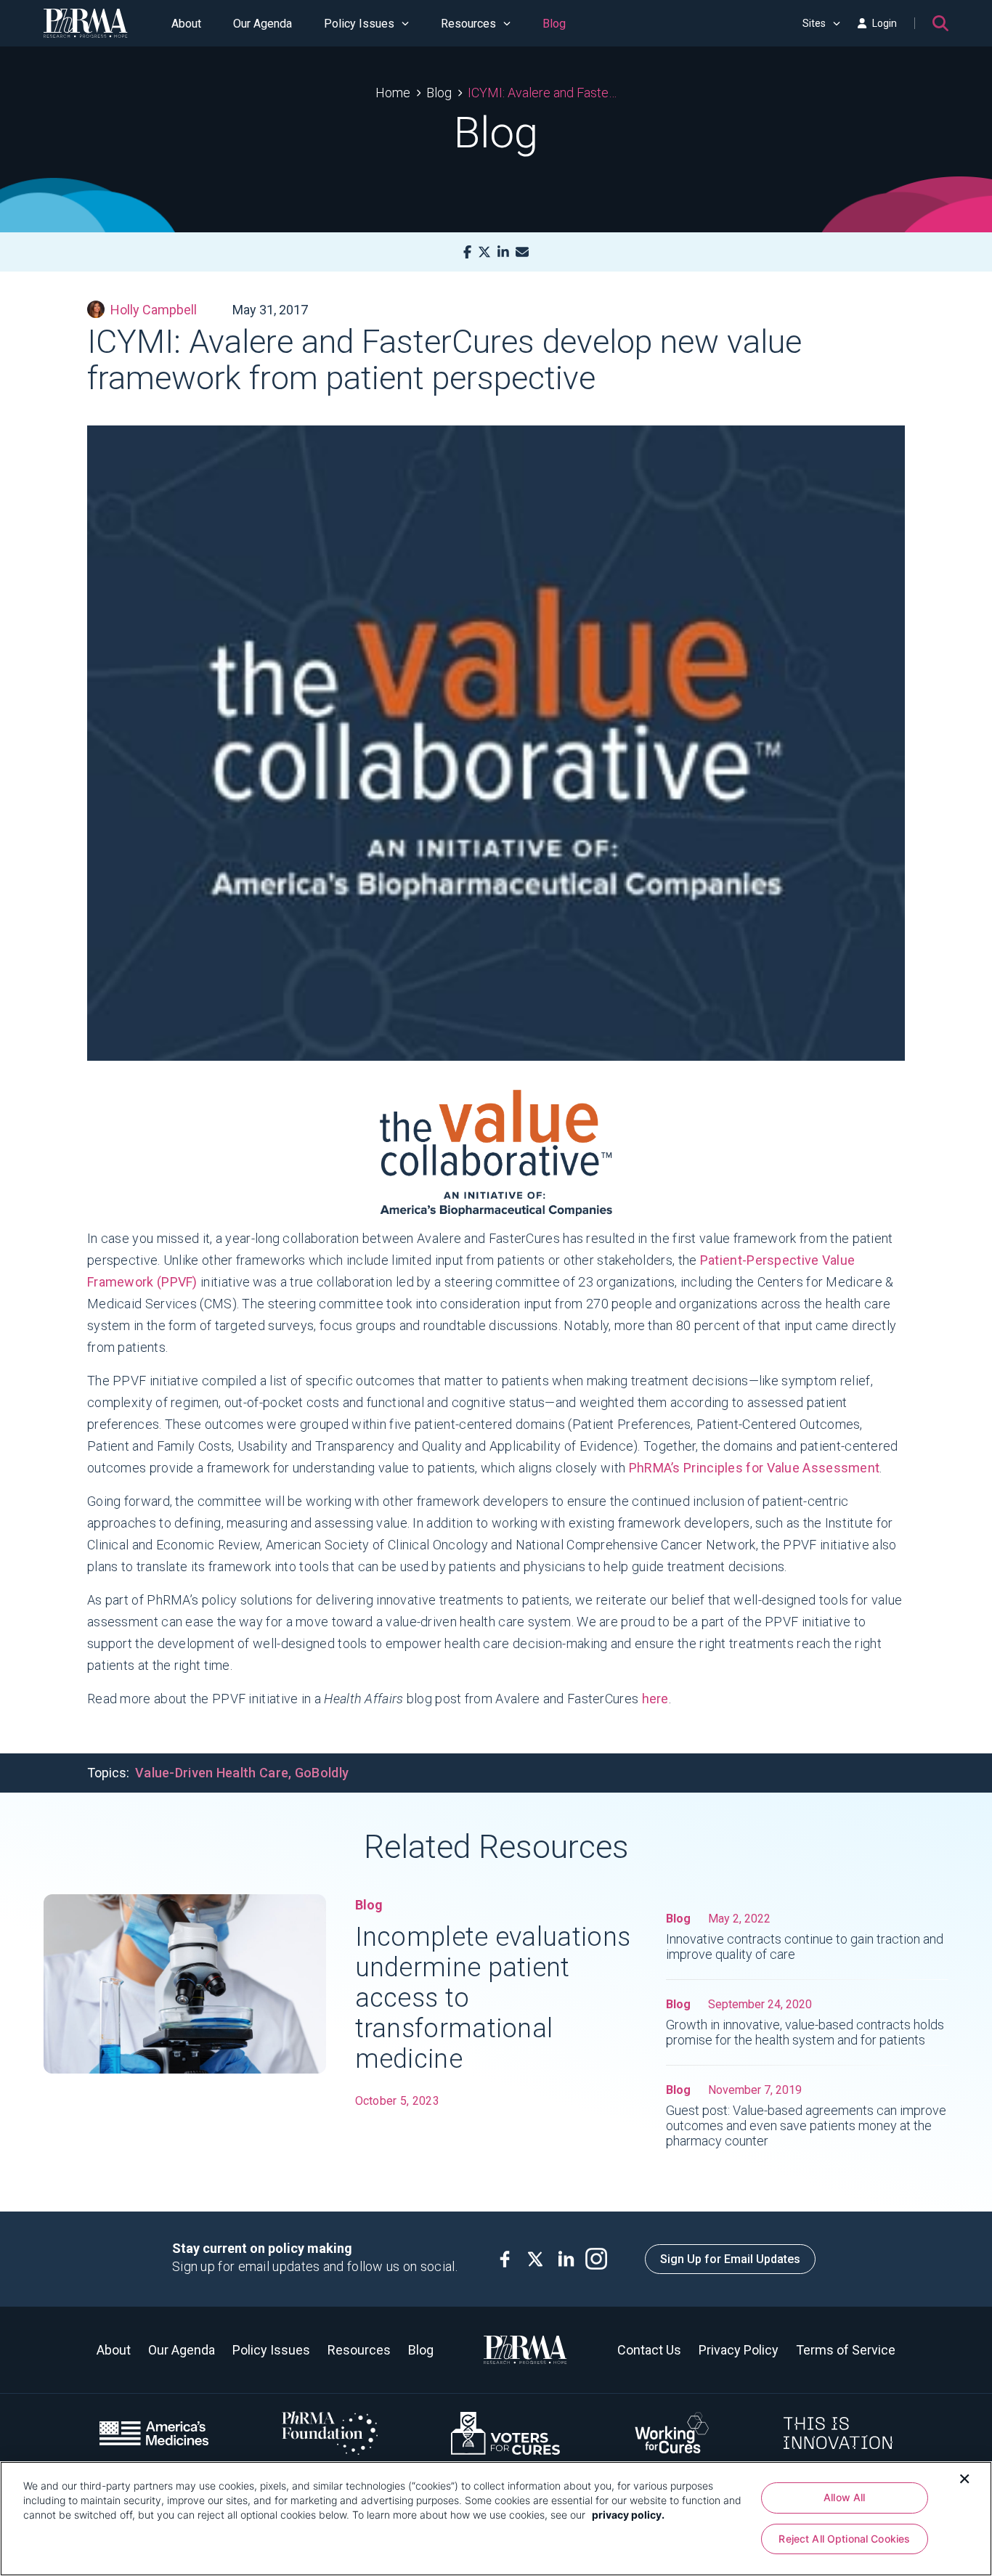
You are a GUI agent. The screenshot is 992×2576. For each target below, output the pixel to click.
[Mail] (522, 252)
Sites (814, 23)
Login (885, 23)
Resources (468, 24)
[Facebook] (467, 252)
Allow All (844, 2497)
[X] (484, 252)
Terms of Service (846, 2350)
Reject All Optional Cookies (844, 2539)
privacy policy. (628, 2515)
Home (393, 93)
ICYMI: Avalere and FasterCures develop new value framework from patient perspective (542, 93)
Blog (554, 24)
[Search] (940, 23)
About (186, 24)
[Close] (964, 2477)
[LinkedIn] (503, 252)
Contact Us (649, 2350)
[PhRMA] (86, 23)
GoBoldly (322, 1773)
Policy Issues (359, 24)
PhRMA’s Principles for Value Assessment (755, 1468)
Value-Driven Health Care (212, 1773)
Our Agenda (263, 24)
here (655, 1699)
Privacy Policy (739, 2350)
